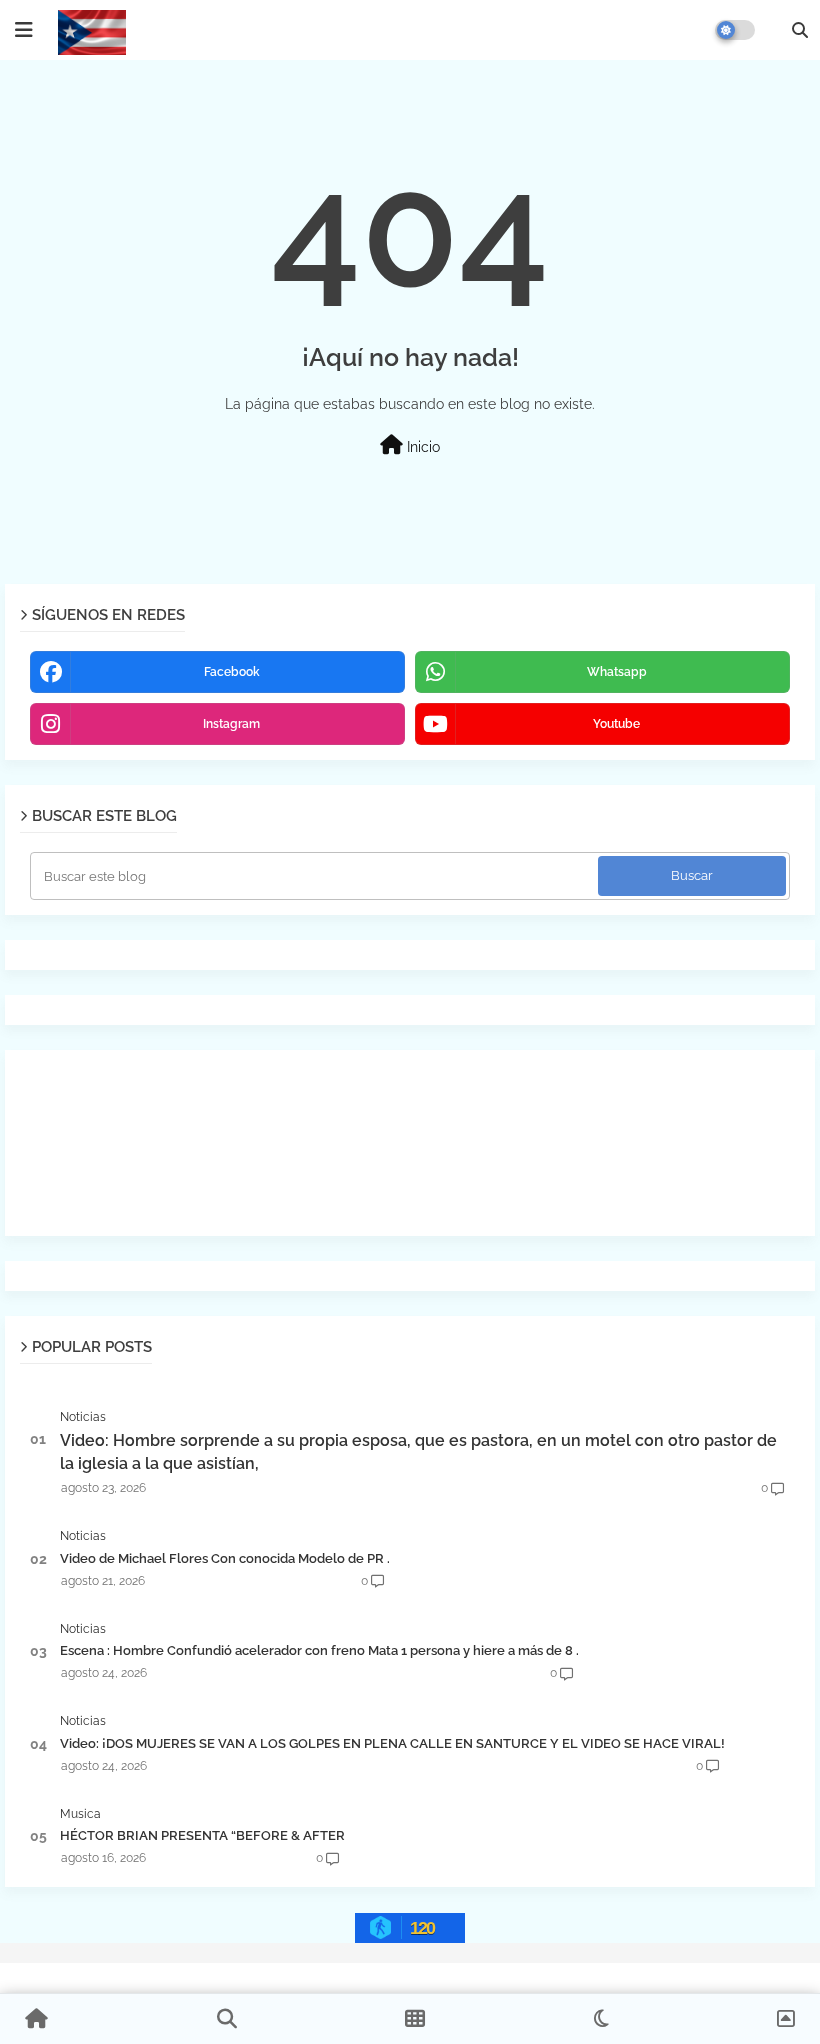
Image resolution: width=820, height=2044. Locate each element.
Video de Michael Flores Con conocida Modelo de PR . (225, 1558)
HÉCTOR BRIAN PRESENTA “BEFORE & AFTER (202, 1835)
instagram (231, 724)
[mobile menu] (24, 30)
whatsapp (617, 672)
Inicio (421, 447)
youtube (616, 724)
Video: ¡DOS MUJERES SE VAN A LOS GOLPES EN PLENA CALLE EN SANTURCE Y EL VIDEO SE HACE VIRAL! (392, 1743)
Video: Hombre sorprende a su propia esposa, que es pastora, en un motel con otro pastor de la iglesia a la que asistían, (418, 1451)
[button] (800, 30)
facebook (232, 672)
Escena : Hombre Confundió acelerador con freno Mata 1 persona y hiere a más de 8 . (319, 1650)
